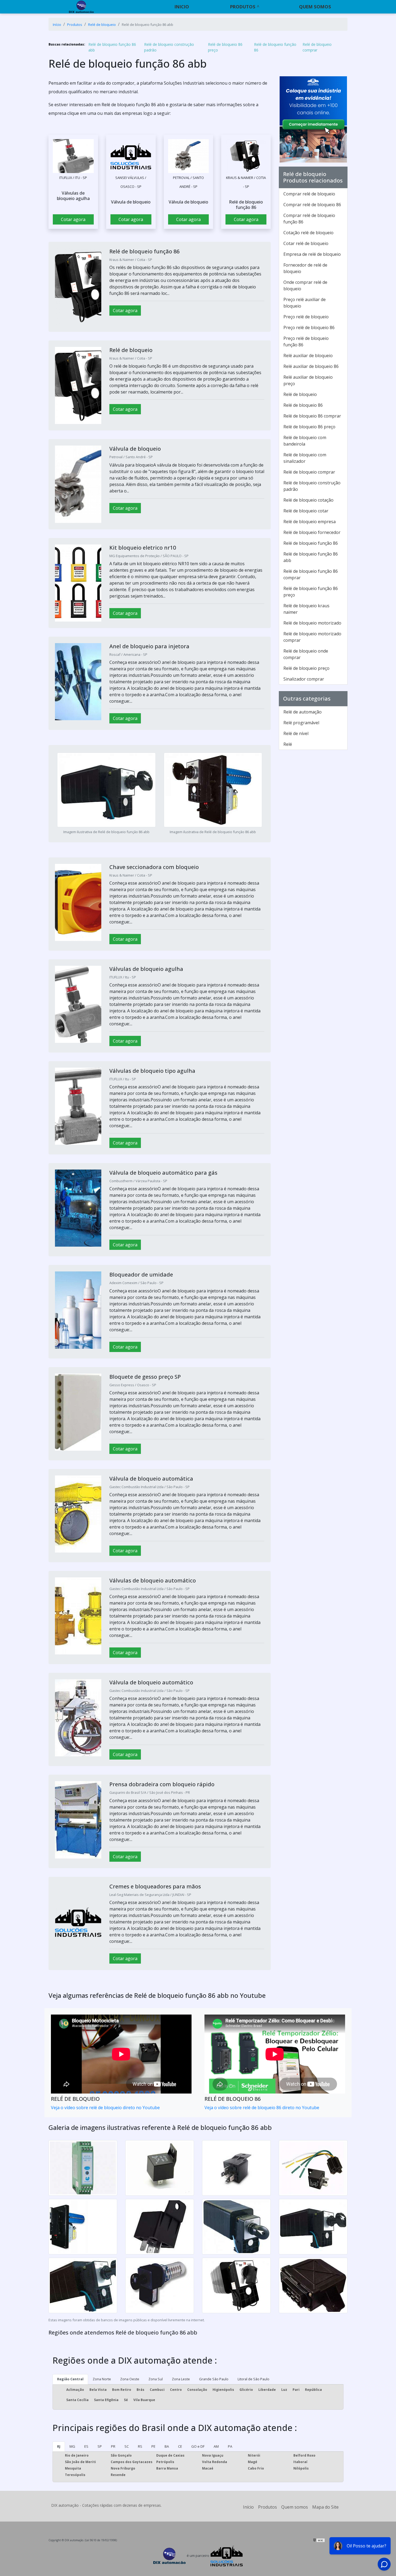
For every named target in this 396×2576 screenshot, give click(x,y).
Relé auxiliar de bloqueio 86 (311, 366)
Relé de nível (296, 733)
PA (230, 2446)
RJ (59, 2446)
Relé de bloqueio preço (306, 668)
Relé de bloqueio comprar (317, 47)
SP (100, 2446)
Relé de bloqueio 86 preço (225, 47)
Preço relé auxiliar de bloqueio (305, 303)
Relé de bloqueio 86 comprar (312, 416)
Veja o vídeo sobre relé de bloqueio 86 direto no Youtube (262, 2108)
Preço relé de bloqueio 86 (309, 327)
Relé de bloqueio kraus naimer (306, 609)
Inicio (182, 7)
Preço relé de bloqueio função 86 (306, 342)
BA (167, 2446)
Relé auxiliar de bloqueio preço (308, 380)
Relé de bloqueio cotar (306, 511)
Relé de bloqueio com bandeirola (305, 441)
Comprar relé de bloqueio (309, 194)
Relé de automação (303, 712)
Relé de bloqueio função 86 (275, 47)
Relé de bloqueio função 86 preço (311, 592)
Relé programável (301, 723)
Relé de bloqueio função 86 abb (112, 47)
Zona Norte (102, 2379)
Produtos (243, 7)
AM (216, 2446)
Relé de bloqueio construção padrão (169, 47)
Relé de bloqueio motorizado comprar (312, 637)
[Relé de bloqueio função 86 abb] (73, 156)
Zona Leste (181, 2379)
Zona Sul (156, 2379)
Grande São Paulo (214, 2379)
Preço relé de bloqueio (306, 317)
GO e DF (198, 2446)
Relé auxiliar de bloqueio (308, 356)
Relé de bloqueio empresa (310, 522)
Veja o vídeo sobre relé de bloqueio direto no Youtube (105, 2108)
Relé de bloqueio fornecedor (312, 532)
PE (153, 2446)
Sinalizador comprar (304, 679)
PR (113, 2446)
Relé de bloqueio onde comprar (306, 654)
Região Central (70, 2379)
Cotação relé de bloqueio (308, 233)
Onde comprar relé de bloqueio (305, 285)
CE (180, 2446)
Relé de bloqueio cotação (308, 500)
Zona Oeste (130, 2379)
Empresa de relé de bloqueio (312, 254)
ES (86, 2446)
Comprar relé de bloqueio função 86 (309, 219)
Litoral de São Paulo (253, 2379)
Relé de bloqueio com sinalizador (305, 458)
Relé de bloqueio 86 (303, 405)
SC (127, 2446)
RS (140, 2446)
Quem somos (315, 7)
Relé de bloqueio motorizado (312, 623)
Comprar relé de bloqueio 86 (312, 205)
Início (248, 2507)
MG (72, 2446)
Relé (288, 744)
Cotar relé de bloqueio (306, 243)
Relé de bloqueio (300, 394)
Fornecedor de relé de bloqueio (305, 268)
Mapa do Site (325, 2507)
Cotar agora (73, 219)
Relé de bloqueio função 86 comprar (311, 574)
